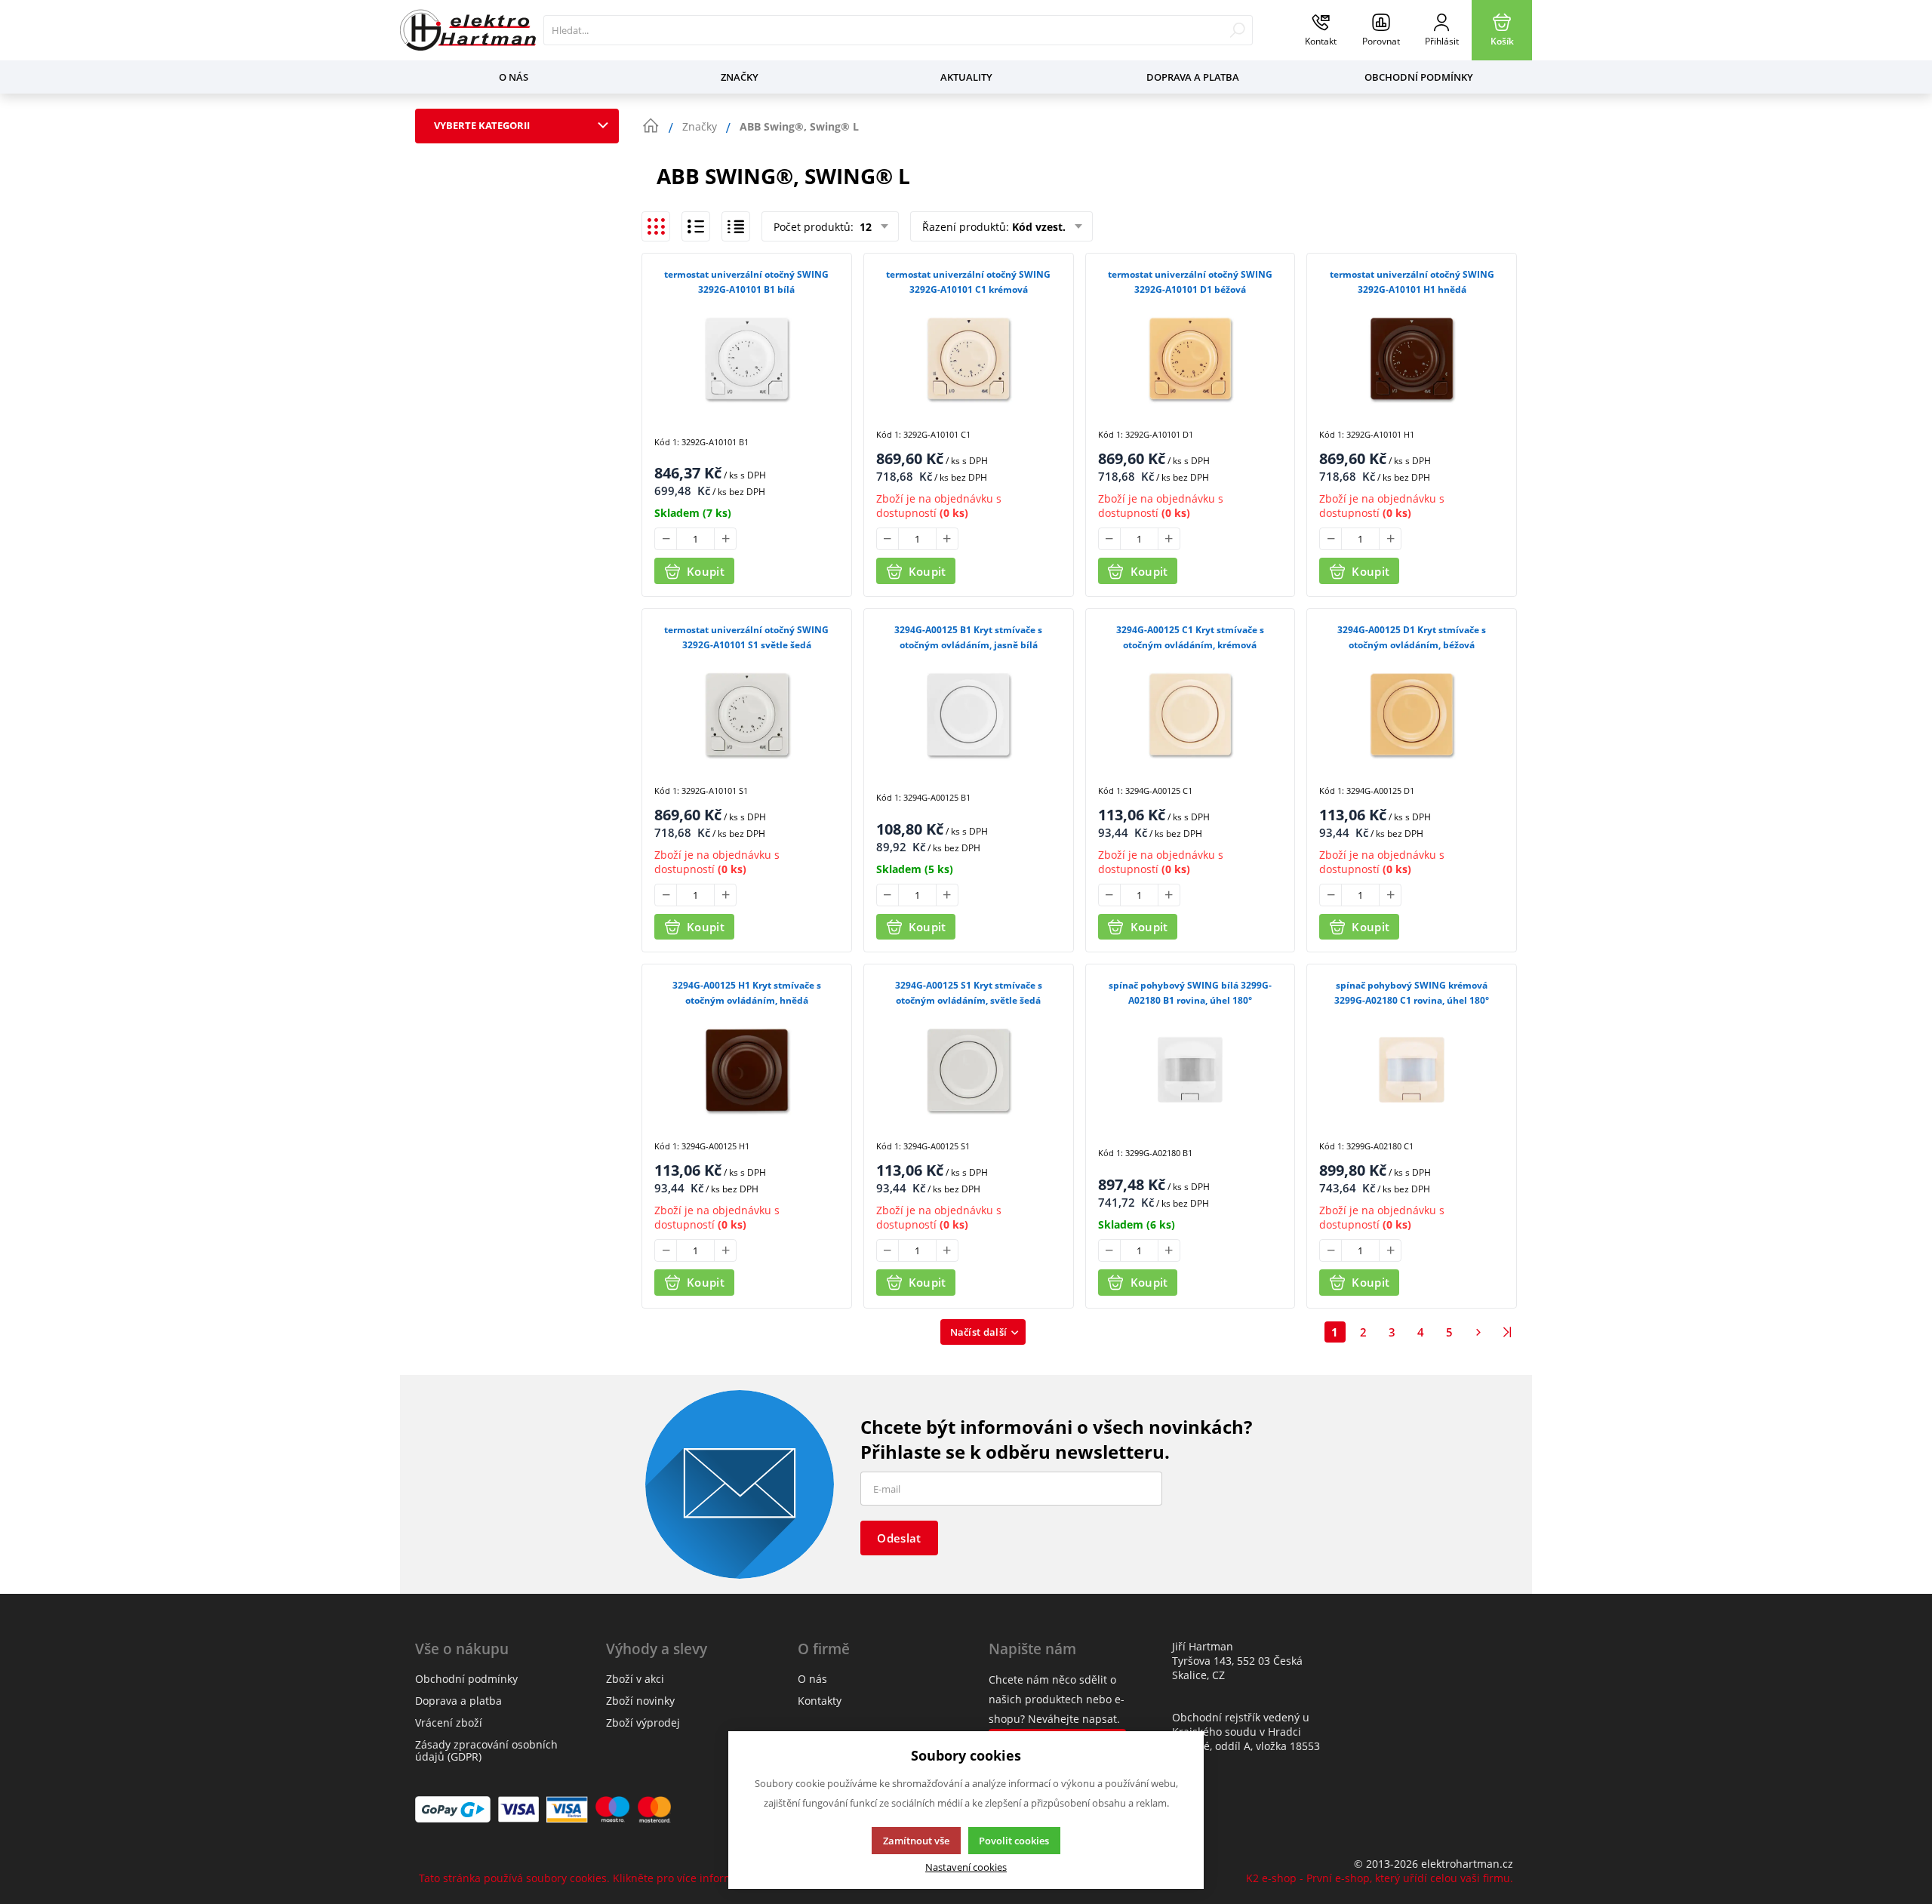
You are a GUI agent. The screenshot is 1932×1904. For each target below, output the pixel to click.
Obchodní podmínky (1419, 77)
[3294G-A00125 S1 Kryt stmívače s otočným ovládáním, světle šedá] (969, 1069)
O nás (514, 77)
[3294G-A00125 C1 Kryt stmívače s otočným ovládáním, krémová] (1191, 714)
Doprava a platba (1193, 77)
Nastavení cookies (966, 1867)
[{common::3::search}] (1237, 30)
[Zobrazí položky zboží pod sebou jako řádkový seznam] (696, 226)
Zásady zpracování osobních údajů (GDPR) (486, 1750)
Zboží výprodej (643, 1723)
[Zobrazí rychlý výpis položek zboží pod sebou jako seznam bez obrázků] (736, 226)
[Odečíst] (666, 539)
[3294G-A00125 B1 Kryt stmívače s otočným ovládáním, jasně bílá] (969, 714)
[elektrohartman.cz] (468, 30)
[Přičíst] (725, 539)
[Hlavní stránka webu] (651, 126)
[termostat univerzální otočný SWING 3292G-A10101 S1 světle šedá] (747, 714)
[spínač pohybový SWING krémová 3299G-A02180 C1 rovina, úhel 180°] (1412, 1069)
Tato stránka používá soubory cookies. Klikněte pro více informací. (585, 1878)
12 (864, 227)
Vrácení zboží (449, 1723)
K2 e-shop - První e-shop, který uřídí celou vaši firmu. (1380, 1878)
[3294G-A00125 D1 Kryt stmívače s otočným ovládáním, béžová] (1412, 714)
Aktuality (966, 77)
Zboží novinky (640, 1701)
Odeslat (899, 1538)
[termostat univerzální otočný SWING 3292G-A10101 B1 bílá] (747, 358)
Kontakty (820, 1701)
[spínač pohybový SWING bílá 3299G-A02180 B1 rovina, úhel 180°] (1191, 1069)
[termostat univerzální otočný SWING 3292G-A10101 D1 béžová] (1191, 358)
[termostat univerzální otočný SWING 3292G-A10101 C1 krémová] (969, 358)
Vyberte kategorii (482, 125)
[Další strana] (1478, 1332)
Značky (740, 77)
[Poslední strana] (1507, 1332)
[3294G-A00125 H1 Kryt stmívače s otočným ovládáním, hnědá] (747, 1069)
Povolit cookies (1014, 1841)
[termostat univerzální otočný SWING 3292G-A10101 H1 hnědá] (1412, 358)
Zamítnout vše (916, 1841)
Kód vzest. (1039, 227)
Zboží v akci (635, 1679)
